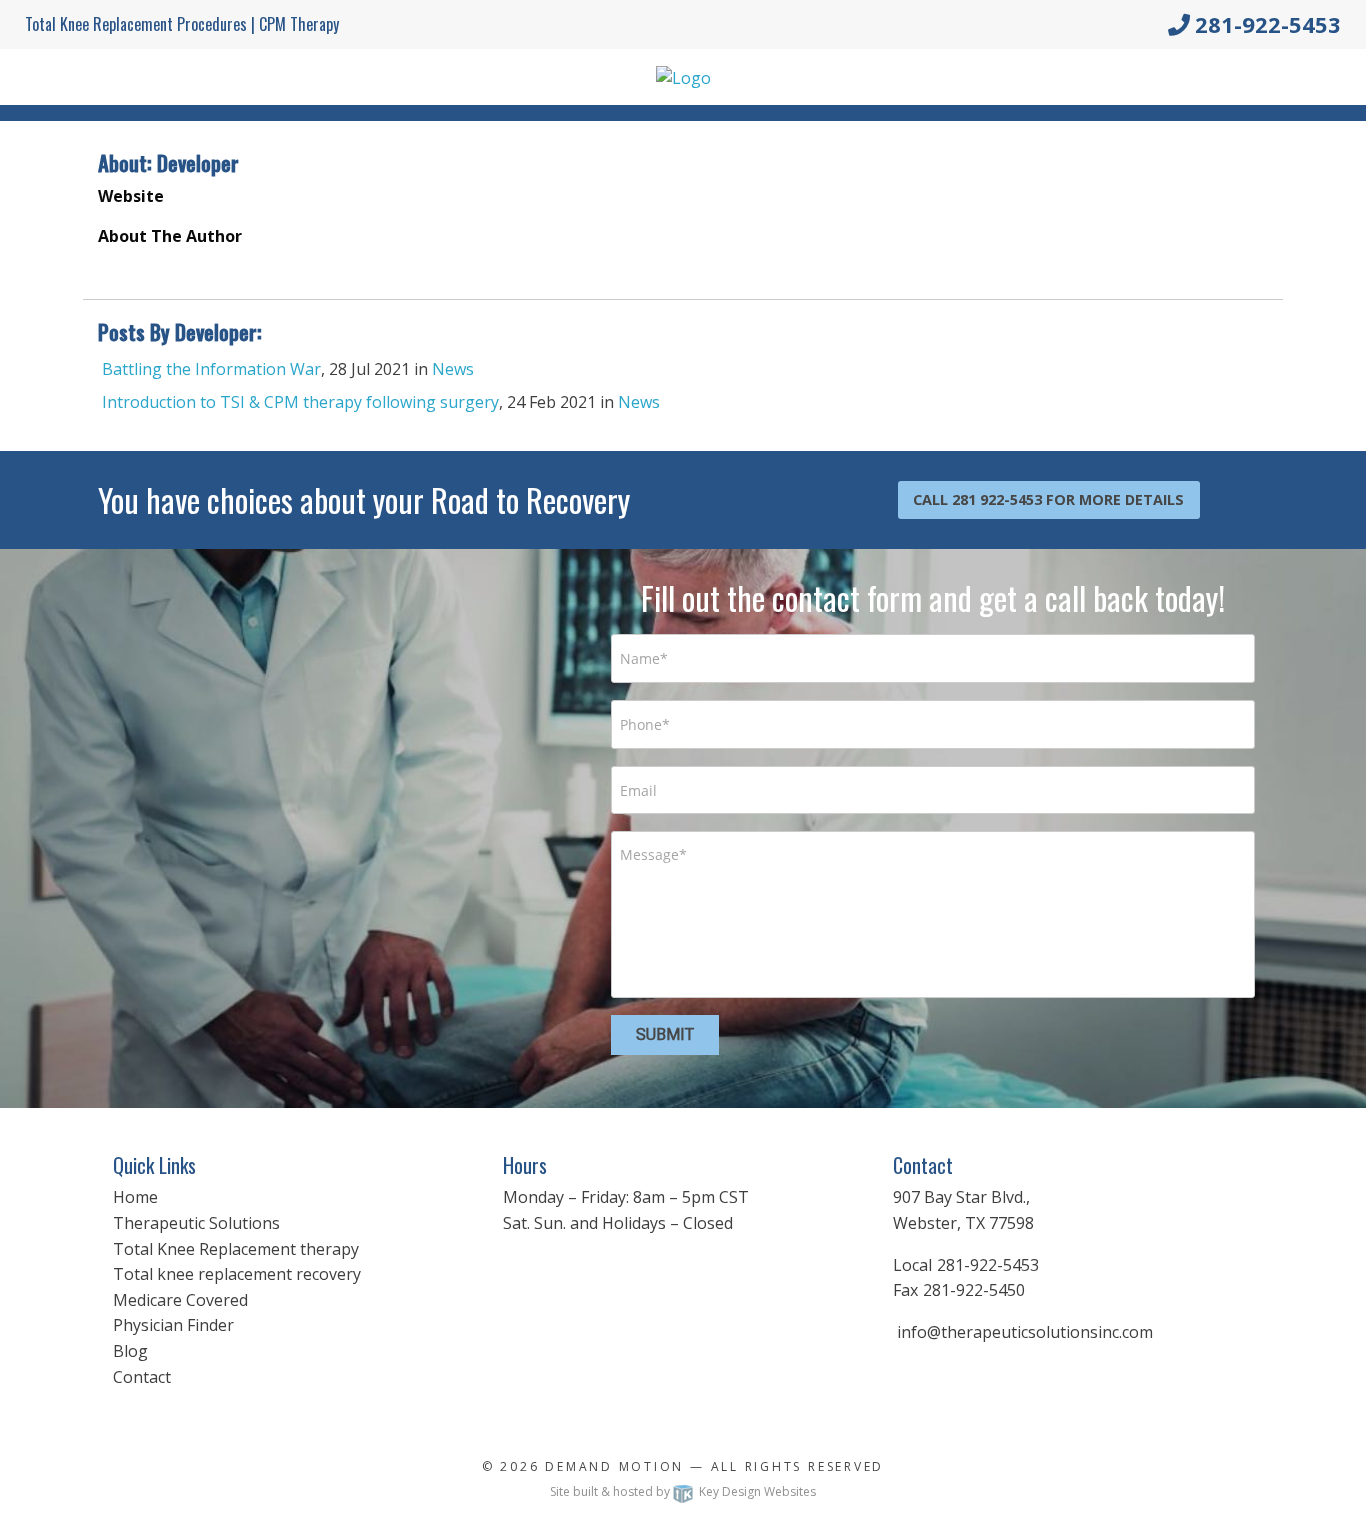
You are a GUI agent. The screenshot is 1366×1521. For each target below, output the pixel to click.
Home (135, 1197)
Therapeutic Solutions (196, 1223)
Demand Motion (614, 1466)
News (453, 369)
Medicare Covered (180, 1300)
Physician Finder (173, 1325)
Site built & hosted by (683, 1491)
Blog (130, 1351)
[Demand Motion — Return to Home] (683, 76)
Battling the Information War (211, 369)
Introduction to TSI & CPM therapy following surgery (300, 402)
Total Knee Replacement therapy (236, 1249)
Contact (142, 1377)
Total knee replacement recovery (237, 1274)
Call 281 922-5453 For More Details (1048, 499)
